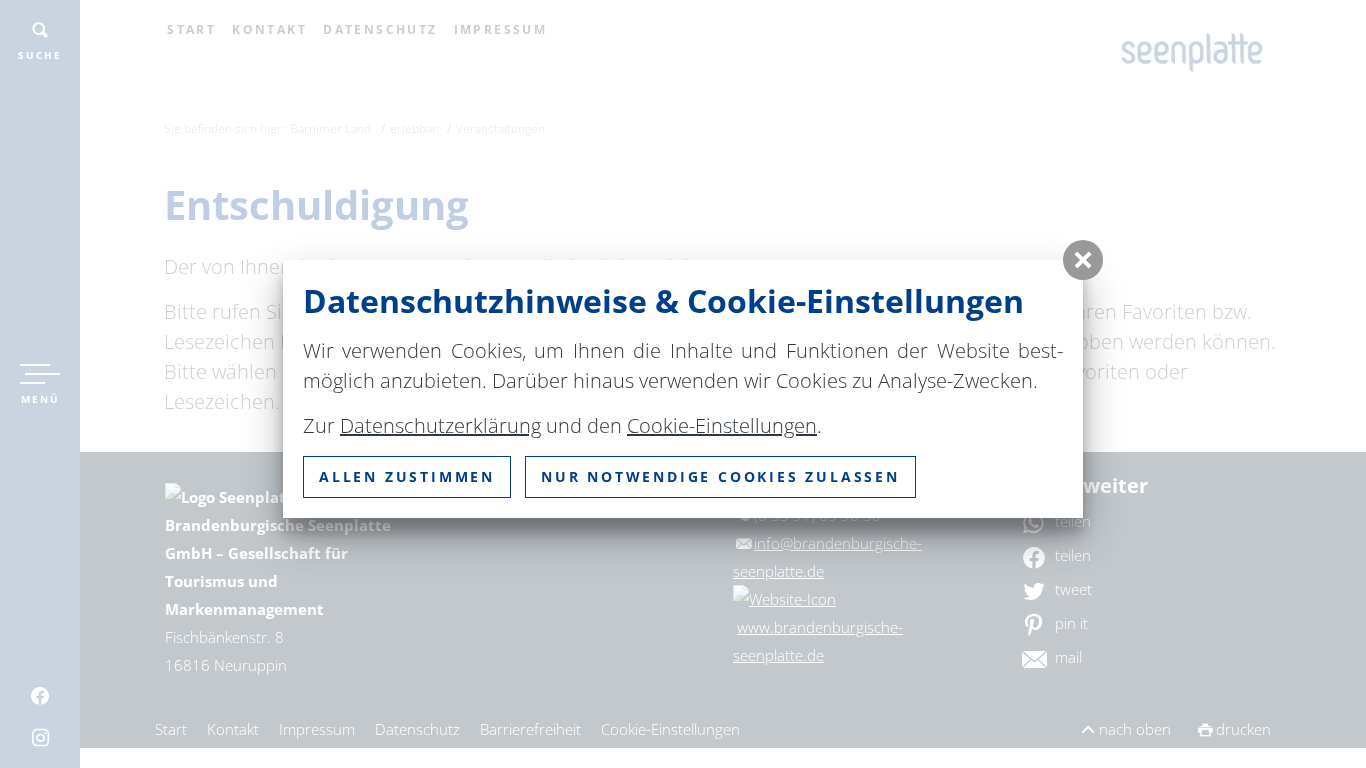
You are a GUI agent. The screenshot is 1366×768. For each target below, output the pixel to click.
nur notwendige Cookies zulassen (720, 476)
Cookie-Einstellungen (722, 425)
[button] (1083, 260)
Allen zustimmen (407, 476)
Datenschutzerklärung (440, 425)
